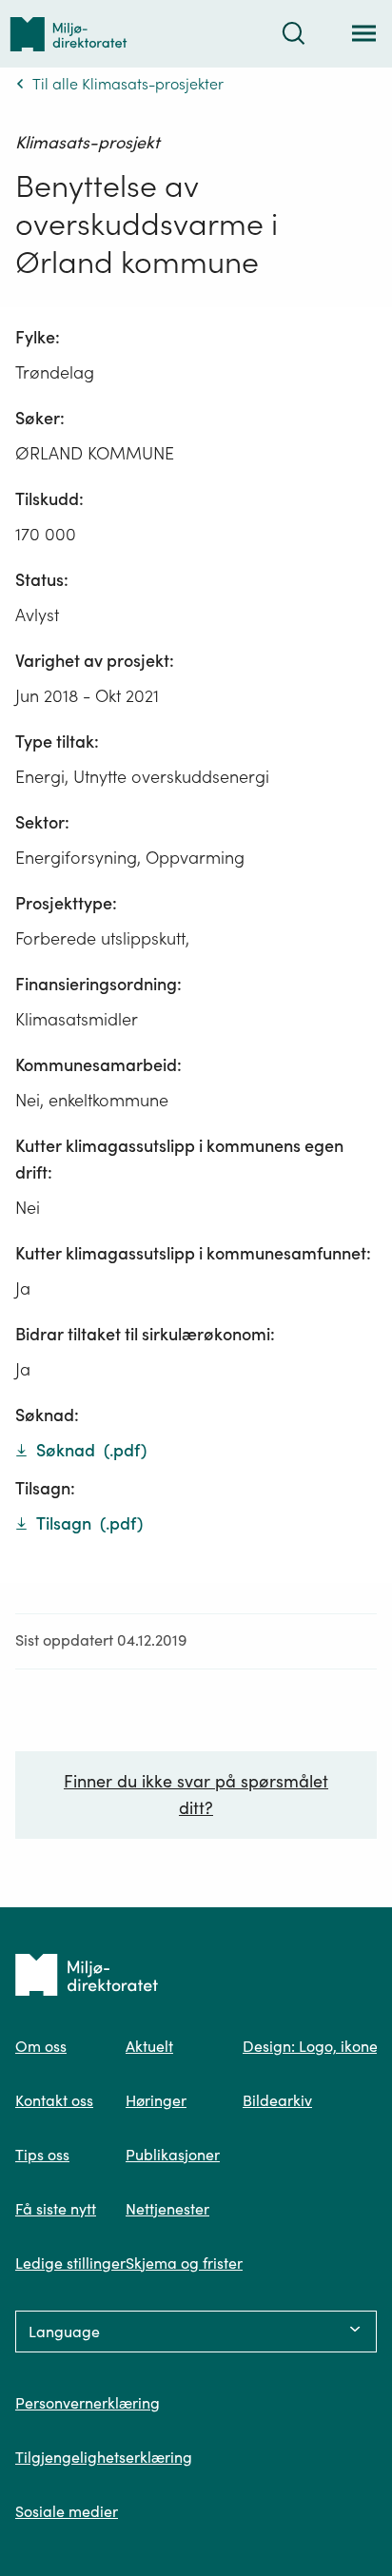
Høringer (156, 2100)
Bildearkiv (277, 2100)
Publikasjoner (173, 2155)
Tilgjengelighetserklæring (104, 2457)
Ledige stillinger (70, 2263)
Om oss (41, 2046)
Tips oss (42, 2155)
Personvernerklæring (88, 2403)
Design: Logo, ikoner (313, 2046)
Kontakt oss (54, 2100)
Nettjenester (167, 2209)
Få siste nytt (56, 2209)
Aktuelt (149, 2046)
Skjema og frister (184, 2263)
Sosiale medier (67, 2511)
